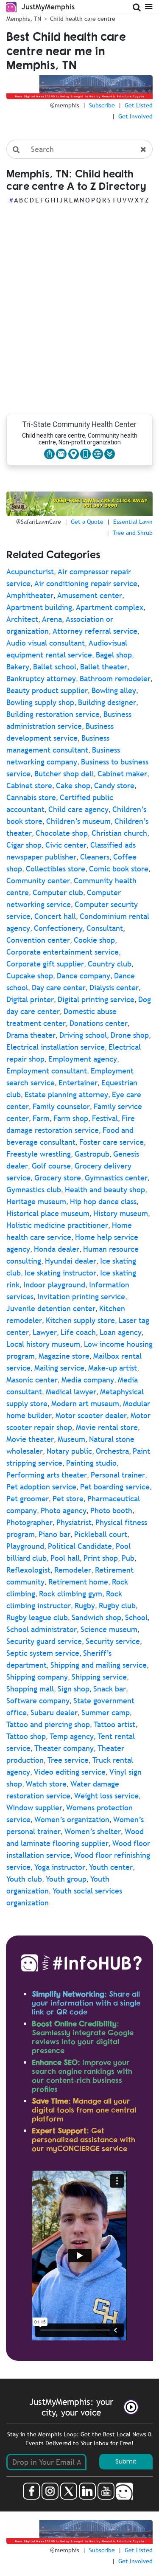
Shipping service (99, 1677)
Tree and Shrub (133, 533)
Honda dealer (57, 1249)
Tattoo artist (114, 1724)
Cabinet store (29, 785)
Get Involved (135, 116)
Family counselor (61, 1106)
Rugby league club (37, 1617)
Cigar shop (24, 845)
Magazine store (64, 1356)
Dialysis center (114, 987)
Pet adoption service (41, 1487)
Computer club (58, 892)
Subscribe (102, 105)
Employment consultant (47, 1071)
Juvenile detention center (51, 1308)
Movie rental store (107, 1427)
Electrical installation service (56, 1047)
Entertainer (78, 1083)
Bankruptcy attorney (41, 678)
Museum (71, 1439)
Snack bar (110, 1689)
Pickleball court (101, 1534)
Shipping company (37, 1677)
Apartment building (39, 607)
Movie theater (30, 1439)
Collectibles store (56, 869)
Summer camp (106, 1712)
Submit (126, 2461)
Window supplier (34, 1808)
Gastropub (92, 1154)
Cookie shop (94, 940)
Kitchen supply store (80, 1320)
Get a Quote (87, 522)
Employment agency (83, 1059)
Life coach (78, 1332)
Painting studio (91, 1463)
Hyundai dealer (71, 1261)
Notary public (69, 1451)
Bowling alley (114, 690)
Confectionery (58, 928)
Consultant (105, 928)
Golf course (51, 1166)
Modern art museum (85, 1403)
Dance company (84, 976)
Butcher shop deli (64, 774)
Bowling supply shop (40, 702)
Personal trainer (118, 1475)
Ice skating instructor (60, 1273)
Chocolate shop (62, 833)
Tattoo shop (26, 1736)
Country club (110, 964)
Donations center (99, 1023)
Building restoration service (53, 714)
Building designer (107, 702)
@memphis (65, 105)
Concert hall (55, 916)
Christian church (119, 833)
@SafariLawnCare (39, 522)
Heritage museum (36, 1201)
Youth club (24, 1879)
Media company (88, 1380)
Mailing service (59, 1368)
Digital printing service (96, 999)
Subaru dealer (54, 1712)
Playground (25, 1546)
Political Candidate (80, 1546)
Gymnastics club (34, 1190)
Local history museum (43, 1344)
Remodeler (73, 1570)
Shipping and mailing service (99, 1665)
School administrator (42, 1629)
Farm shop (71, 1118)
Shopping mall (30, 1689)
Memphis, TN (24, 19)
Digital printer (30, 999)
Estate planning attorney (66, 1094)
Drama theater (31, 1035)
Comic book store (119, 869)
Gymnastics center (116, 1178)
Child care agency (78, 809)
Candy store (114, 785)
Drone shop (130, 1035)
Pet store (68, 1499)
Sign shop (74, 1689)
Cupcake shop (30, 976)
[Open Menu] (149, 6)
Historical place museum (48, 1213)
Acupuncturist (30, 572)
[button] (110, 454)
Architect (22, 619)
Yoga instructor (60, 1867)
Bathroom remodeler (115, 678)
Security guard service (44, 1641)
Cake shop (73, 785)
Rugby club (117, 1605)
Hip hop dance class (103, 1201)
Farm (41, 1118)
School (136, 1617)
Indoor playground (54, 1285)
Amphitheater (30, 595)
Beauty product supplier (47, 690)
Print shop (101, 1558)
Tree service (68, 1760)
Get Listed (139, 105)
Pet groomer (28, 1499)
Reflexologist (28, 1570)
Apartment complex (110, 607)
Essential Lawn (133, 522)
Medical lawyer (71, 1392)
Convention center (38, 940)
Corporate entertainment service (63, 952)
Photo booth (111, 1510)
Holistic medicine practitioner (57, 1225)
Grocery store (58, 1178)
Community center (38, 881)
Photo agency (64, 1510)
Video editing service (70, 1772)
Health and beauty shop (105, 1190)
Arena (52, 619)
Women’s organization (72, 1819)
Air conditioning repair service (86, 583)
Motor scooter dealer (91, 1415)
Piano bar (54, 1534)
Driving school (83, 1035)
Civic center (66, 845)
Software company (38, 1701)
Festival (105, 1118)
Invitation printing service (81, 1296)
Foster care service (112, 1142)
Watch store (46, 1784)
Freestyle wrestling (39, 1154)
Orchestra (112, 1451)
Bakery (18, 667)
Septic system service (43, 1653)
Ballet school (55, 667)
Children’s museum (78, 821)
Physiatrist (74, 1522)
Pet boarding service (115, 1487)
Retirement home (78, 1582)
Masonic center (32, 1380)
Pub (128, 1558)
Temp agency (72, 1736)
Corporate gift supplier (45, 964)
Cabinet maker (122, 774)
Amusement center (90, 595)
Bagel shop (114, 655)
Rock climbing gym (71, 1594)
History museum (121, 1213)
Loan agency (121, 1332)
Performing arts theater (47, 1475)
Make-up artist (113, 1368)
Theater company (64, 1748)
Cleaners (95, 857)
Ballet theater (104, 667)
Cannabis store (31, 797)
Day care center (59, 987)
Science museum (109, 1629)
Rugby (85, 1605)
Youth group (66, 1879)
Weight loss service (106, 1796)
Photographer (29, 1522)
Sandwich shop (96, 1617)
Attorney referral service (95, 631)
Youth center (111, 1867)
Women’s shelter (93, 1831)
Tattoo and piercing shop (48, 1724)
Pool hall (65, 1558)
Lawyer (45, 1332)
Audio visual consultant (46, 643)
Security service (113, 1641)
